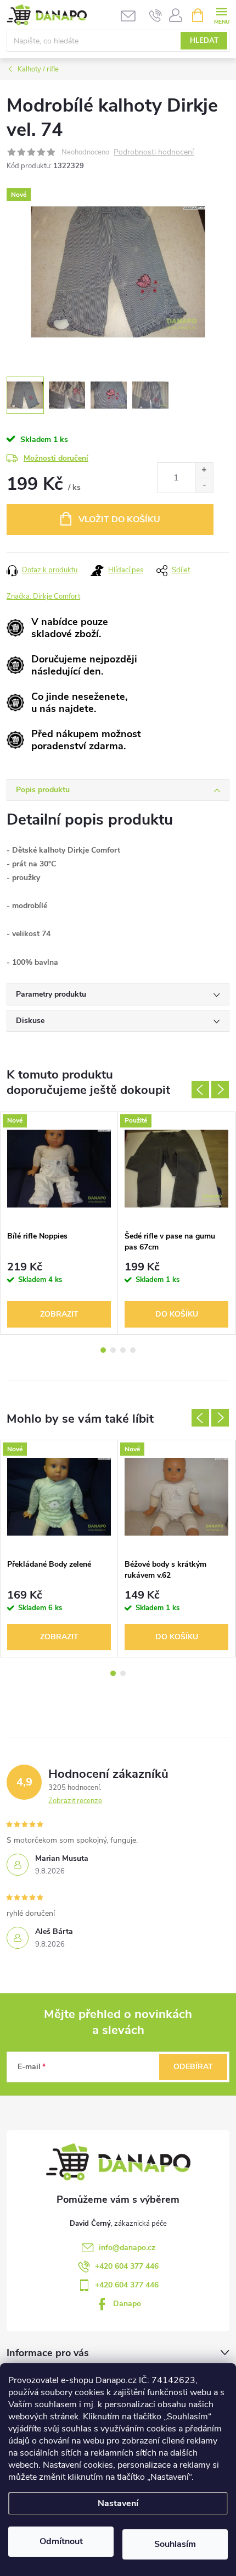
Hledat (204, 41)
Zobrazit (59, 1314)
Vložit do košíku (119, 519)
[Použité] (176, 1169)
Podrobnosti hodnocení (154, 153)
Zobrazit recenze (75, 1801)
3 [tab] (123, 1350)
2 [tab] (113, 1350)
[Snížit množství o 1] (204, 485)
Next (220, 1090)
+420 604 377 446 (127, 2266)
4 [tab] (133, 1350)
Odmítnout (61, 2541)
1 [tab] (103, 1350)
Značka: (43, 596)
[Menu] (221, 15)
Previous (200, 1090)
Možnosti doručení (56, 458)
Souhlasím (175, 2544)
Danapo (127, 2304)
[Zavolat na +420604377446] (156, 15)
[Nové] (59, 1169)
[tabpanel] (59, 1223)
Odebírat (193, 2067)
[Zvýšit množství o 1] (204, 470)
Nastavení (118, 2503)
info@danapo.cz (127, 2248)
